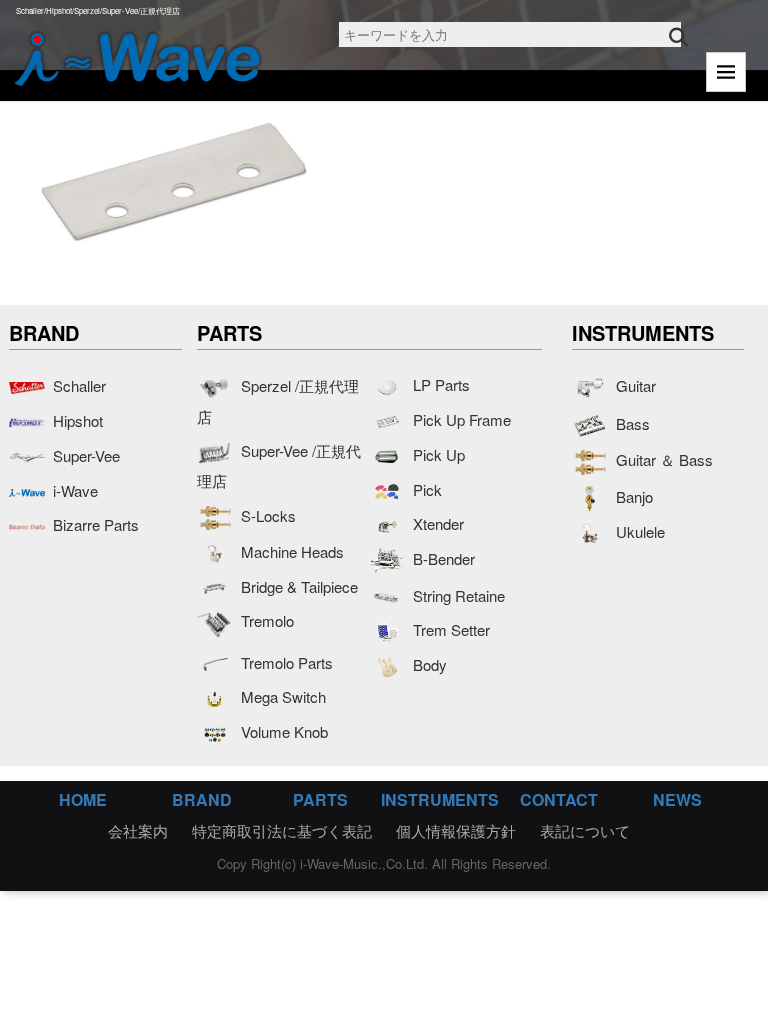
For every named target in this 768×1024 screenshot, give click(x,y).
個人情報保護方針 (456, 830)
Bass (633, 423)
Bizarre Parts (96, 524)
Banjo (634, 496)
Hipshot (78, 420)
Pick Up (439, 454)
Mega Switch (283, 696)
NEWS (677, 799)
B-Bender (444, 558)
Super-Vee (86, 455)
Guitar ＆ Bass (664, 459)
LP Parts (441, 384)
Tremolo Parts (287, 662)
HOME (83, 799)
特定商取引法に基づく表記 (282, 830)
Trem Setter (451, 629)
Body (430, 664)
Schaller (79, 385)
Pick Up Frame (462, 419)
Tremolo (267, 620)
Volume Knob (284, 731)
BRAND (202, 799)
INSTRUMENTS (440, 799)
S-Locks (268, 515)
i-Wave (75, 490)
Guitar (636, 385)
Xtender (438, 523)
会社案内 (138, 830)
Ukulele (640, 531)
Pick (427, 489)
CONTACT (559, 799)
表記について (585, 830)
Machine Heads (292, 551)
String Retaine (459, 595)
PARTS (320, 799)
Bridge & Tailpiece (299, 586)
